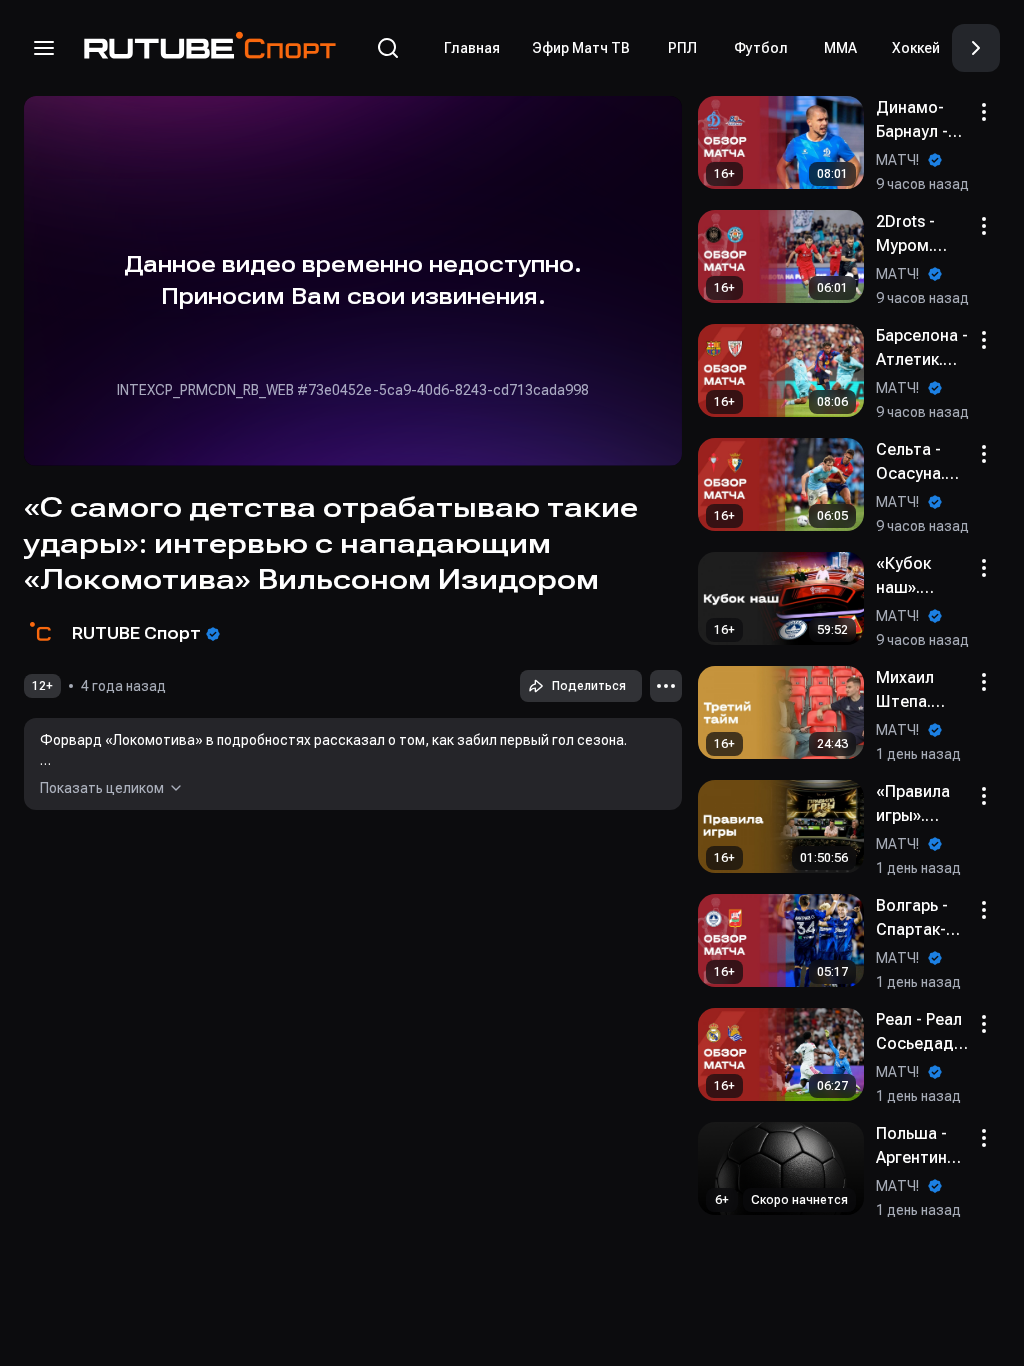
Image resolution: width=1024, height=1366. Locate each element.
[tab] (472, 48)
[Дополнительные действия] (666, 686)
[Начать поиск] (388, 48)
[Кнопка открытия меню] (44, 48)
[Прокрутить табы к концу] (976, 48)
